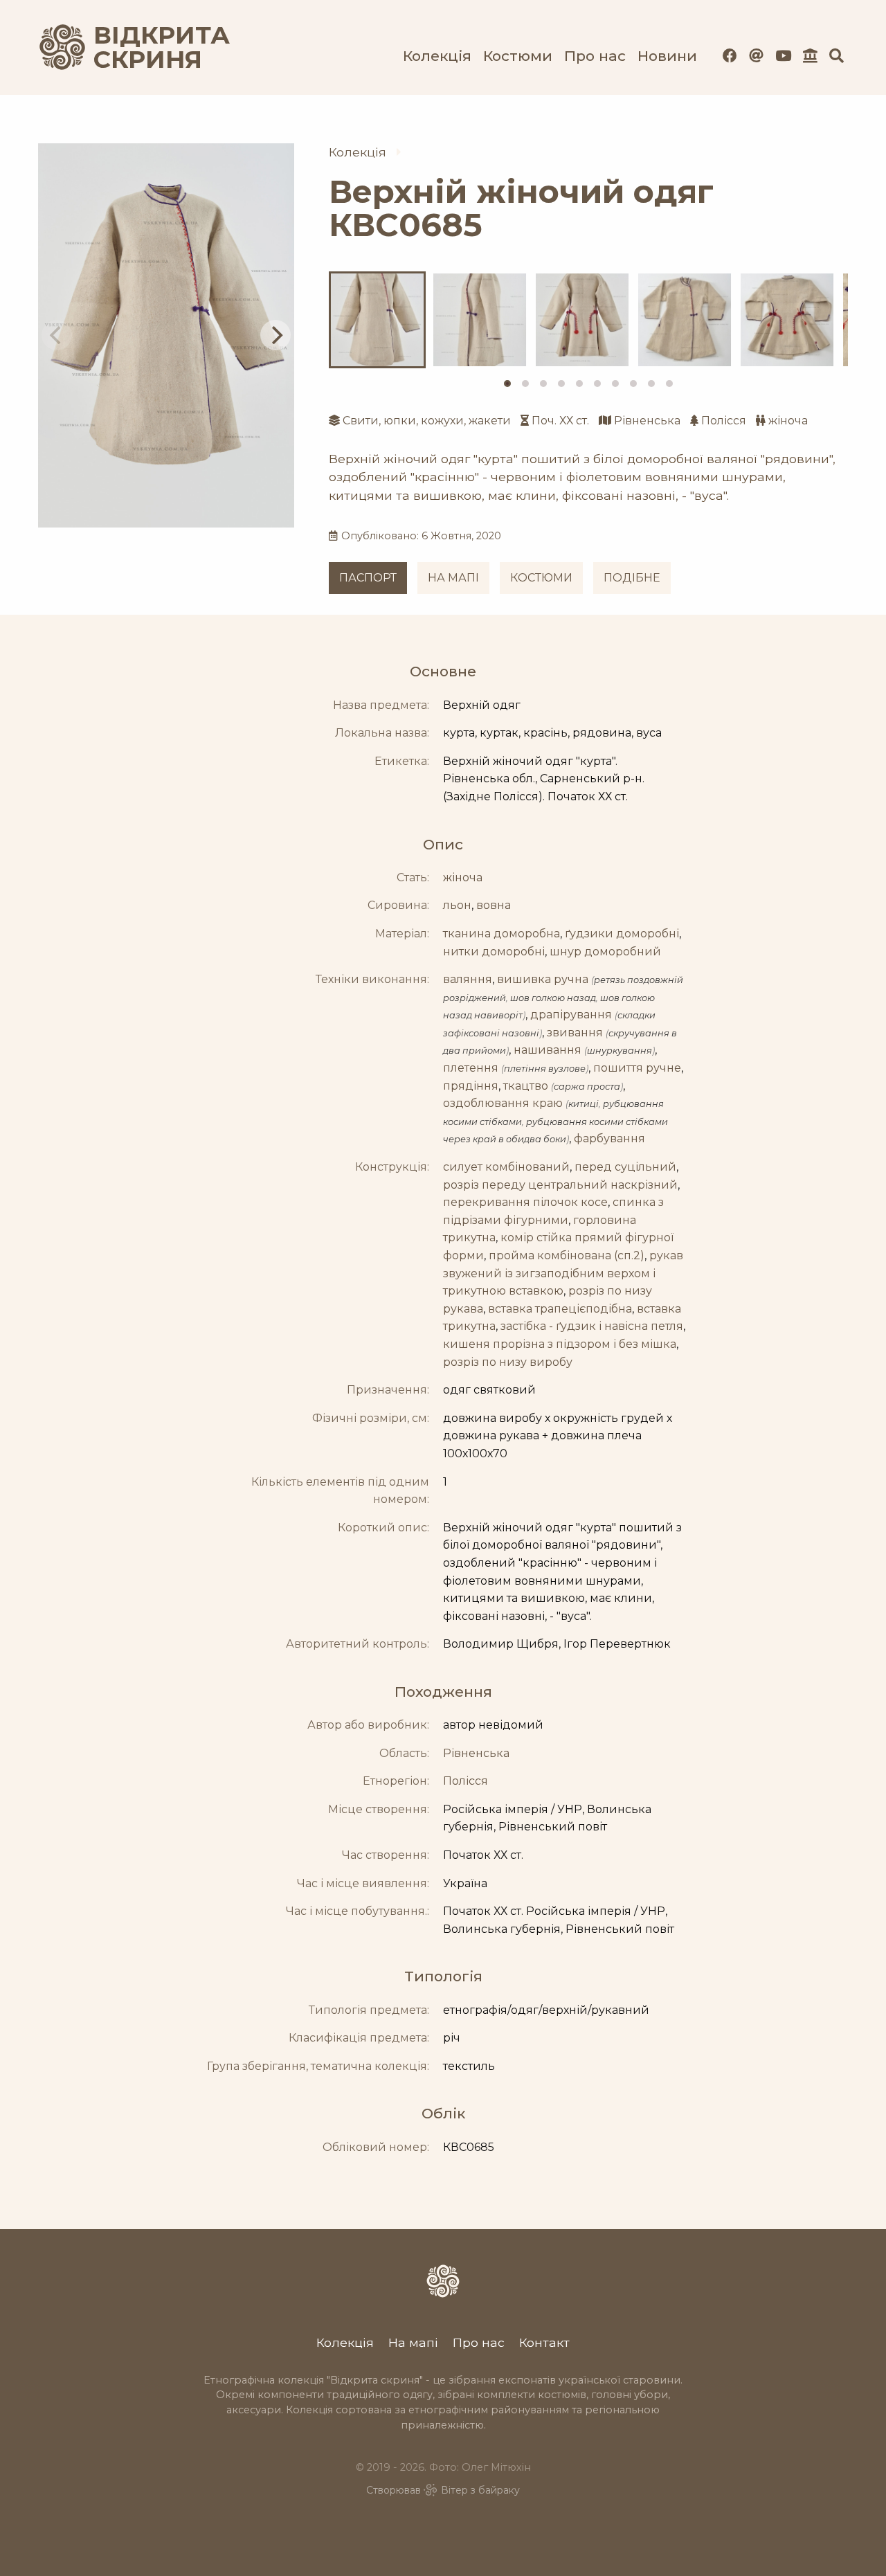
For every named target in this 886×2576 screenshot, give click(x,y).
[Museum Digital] (810, 56)
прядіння (471, 1086)
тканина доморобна (501, 934)
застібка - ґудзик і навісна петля (592, 1326)
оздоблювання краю (503, 1103)
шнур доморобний (605, 952)
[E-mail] (756, 56)
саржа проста (587, 1087)
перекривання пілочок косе (525, 1202)
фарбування (609, 1138)
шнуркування (620, 1051)
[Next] (275, 335)
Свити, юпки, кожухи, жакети (427, 421)
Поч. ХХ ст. (560, 421)
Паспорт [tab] (368, 578)
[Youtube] (783, 56)
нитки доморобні (494, 952)
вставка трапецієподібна (560, 1309)
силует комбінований (506, 1167)
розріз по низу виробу (508, 1362)
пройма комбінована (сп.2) (567, 1255)
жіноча (788, 421)
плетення (471, 1068)
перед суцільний (625, 1167)
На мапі (413, 2342)
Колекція (437, 56)
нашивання (548, 1050)
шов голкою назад (553, 998)
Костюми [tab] (541, 578)
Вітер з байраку (480, 2490)
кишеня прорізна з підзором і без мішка (560, 1344)
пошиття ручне (637, 1068)
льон (457, 905)
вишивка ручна (543, 979)
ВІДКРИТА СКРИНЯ (145, 47)
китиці (584, 1104)
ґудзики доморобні (622, 934)
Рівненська (647, 421)
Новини (667, 56)
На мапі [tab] (453, 578)
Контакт (544, 2342)
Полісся (724, 421)
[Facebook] (730, 56)
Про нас (595, 56)
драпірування (571, 1015)
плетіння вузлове (545, 1069)
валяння (468, 979)
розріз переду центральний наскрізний (560, 1185)
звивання (575, 1033)
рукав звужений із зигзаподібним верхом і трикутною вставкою (563, 1273)
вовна (494, 905)
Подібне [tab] (632, 578)
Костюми (518, 56)
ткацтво (526, 1086)
